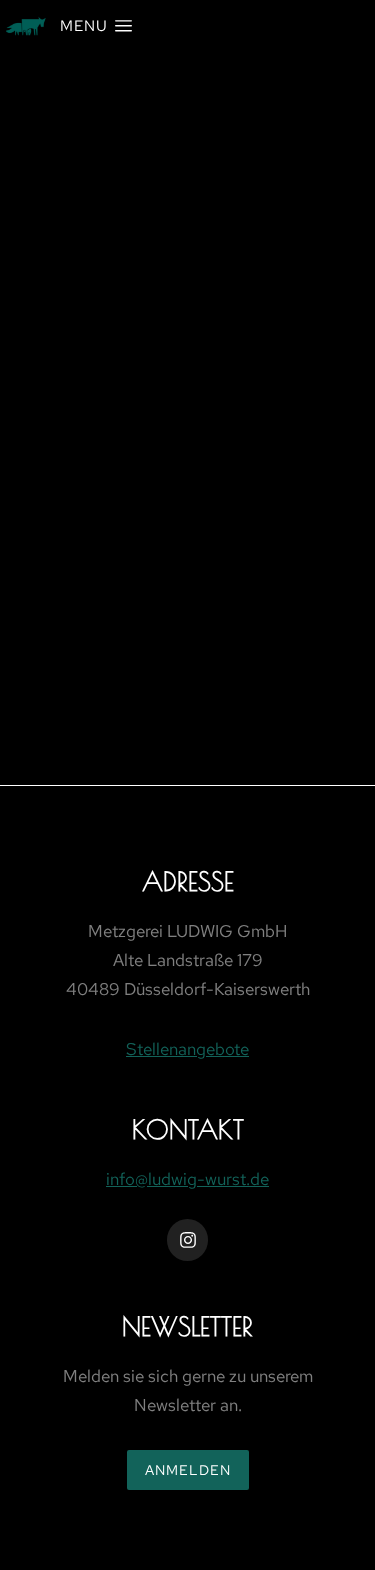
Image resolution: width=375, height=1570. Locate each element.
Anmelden (188, 1470)
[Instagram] (188, 1240)
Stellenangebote (187, 1049)
